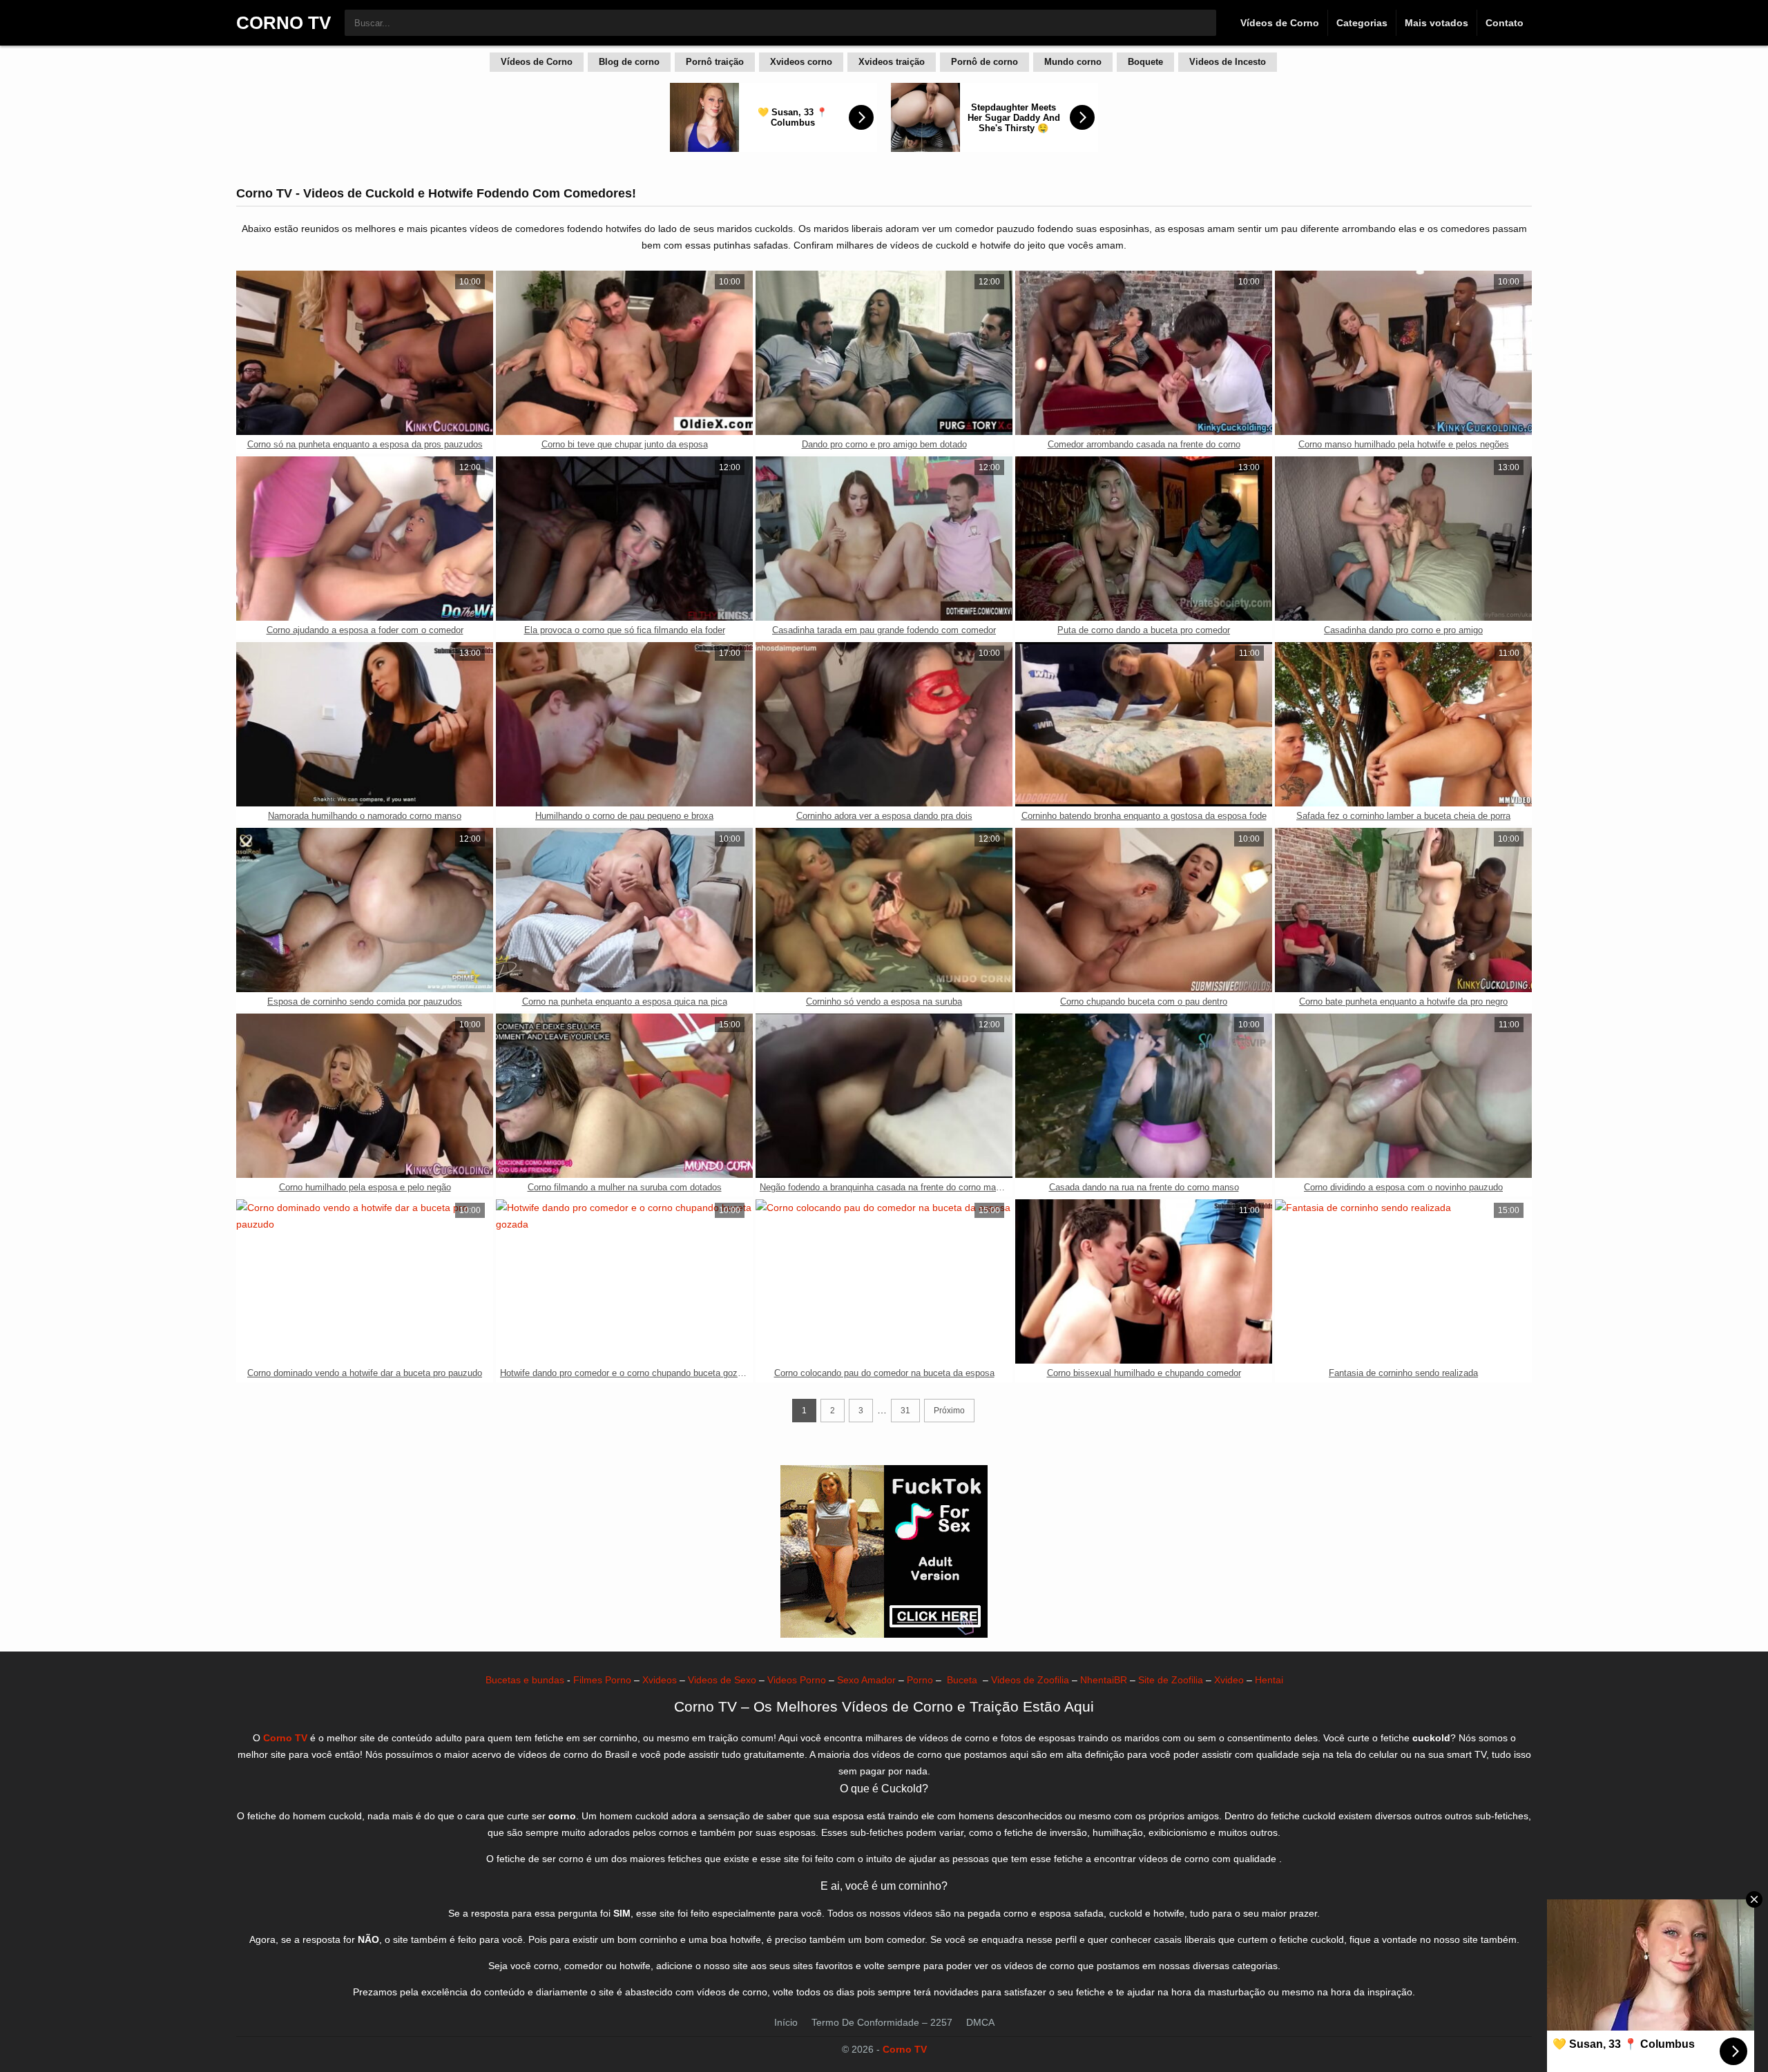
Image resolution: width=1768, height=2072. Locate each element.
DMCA (980, 2022)
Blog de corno (629, 62)
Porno (920, 1680)
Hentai (1269, 1680)
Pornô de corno (984, 62)
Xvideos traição (892, 62)
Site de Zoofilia (1171, 1680)
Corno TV (905, 2049)
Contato (1505, 23)
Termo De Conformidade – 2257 (882, 2022)
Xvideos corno (801, 62)
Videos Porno (797, 1680)
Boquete (1145, 62)
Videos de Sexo (722, 1680)
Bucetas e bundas (525, 1680)
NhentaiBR (1104, 1680)
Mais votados (1436, 23)
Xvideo (1229, 1680)
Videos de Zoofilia (1030, 1680)
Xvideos (660, 1680)
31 (905, 1411)
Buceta (962, 1680)
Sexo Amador (866, 1680)
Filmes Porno (602, 1680)
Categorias (1362, 23)
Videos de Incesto (1228, 62)
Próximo (949, 1411)
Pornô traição (715, 62)
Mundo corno (1073, 62)
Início (786, 2022)
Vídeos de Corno (1280, 23)
